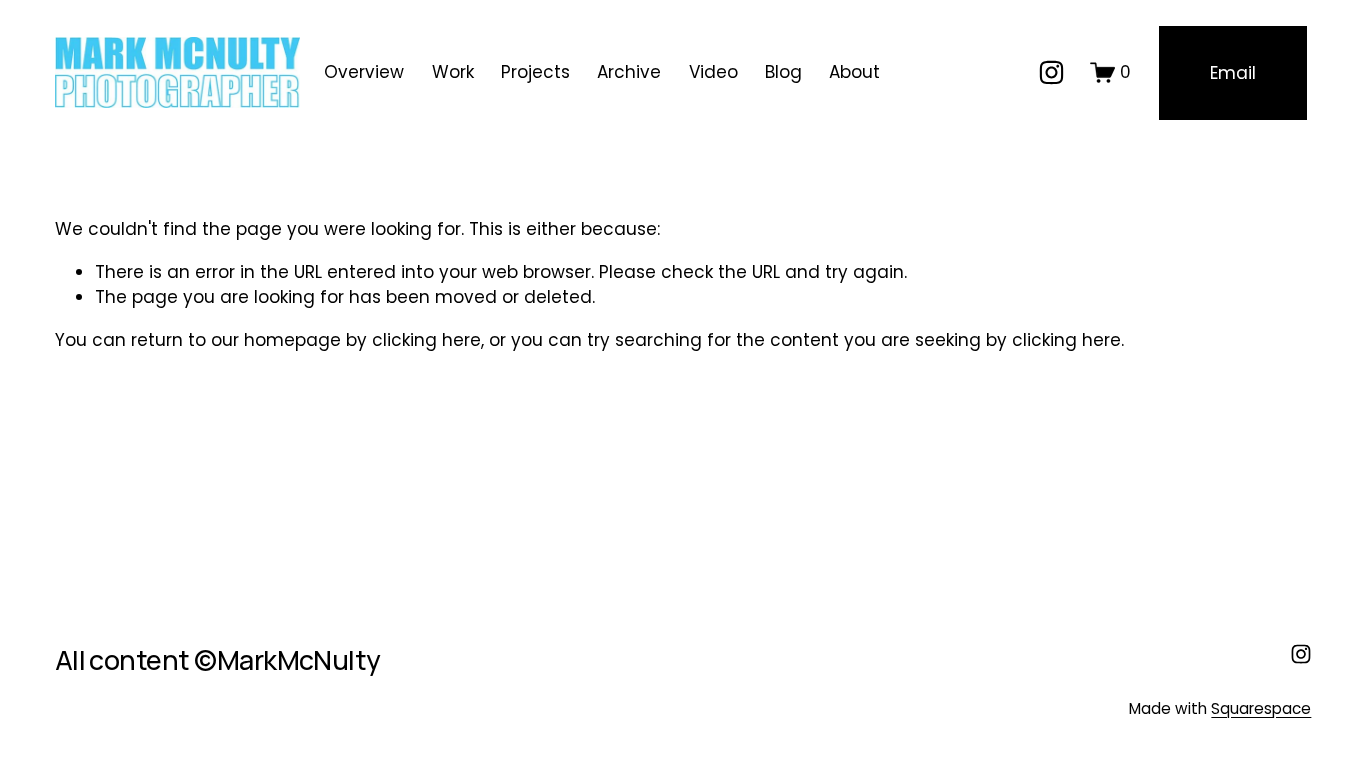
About (854, 72)
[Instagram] (1051, 72)
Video (713, 72)
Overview (364, 72)
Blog (783, 72)
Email (1233, 73)
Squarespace (1261, 708)
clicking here (426, 340)
